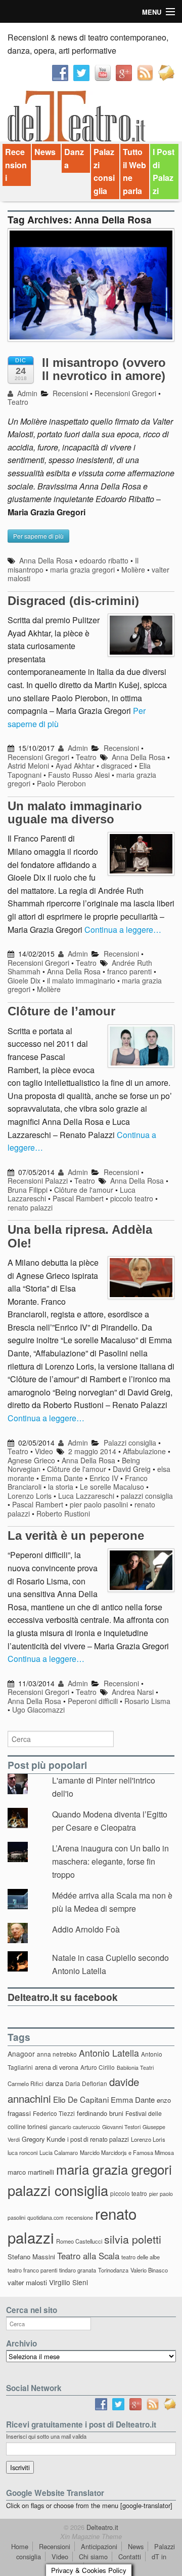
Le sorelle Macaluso (112, 1487)
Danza (74, 158)
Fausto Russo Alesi (79, 775)
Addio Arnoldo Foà (86, 1929)
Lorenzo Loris (30, 1496)
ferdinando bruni (100, 2113)
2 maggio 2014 (92, 1451)
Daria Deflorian (86, 2083)
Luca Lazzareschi (86, 1496)
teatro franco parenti (32, 2270)
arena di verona (57, 2067)
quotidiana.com (45, 2218)
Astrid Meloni (28, 766)
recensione (79, 2217)
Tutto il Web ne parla (134, 171)
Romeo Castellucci (79, 2241)
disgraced (117, 766)
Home (20, 2546)
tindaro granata (78, 2270)
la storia (61, 1487)
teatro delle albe (141, 2257)
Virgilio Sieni (69, 2282)
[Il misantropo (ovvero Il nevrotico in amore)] (91, 290)
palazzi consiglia (147, 1496)
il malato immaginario (81, 980)
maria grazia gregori (82, 570)
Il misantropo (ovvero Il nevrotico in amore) (104, 369)
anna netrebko (57, 2054)
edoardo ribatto (104, 560)
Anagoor (21, 2054)
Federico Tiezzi (54, 2113)
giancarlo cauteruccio (75, 2127)
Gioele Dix (24, 980)
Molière (133, 570)
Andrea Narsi (133, 1692)
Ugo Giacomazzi (38, 1710)
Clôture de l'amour (84, 1190)
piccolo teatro (132, 1198)
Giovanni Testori (121, 2127)
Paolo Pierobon (61, 783)
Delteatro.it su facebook (63, 1997)
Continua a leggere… (123, 930)
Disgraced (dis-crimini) (73, 601)
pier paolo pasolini (99, 1504)
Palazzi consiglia (104, 171)
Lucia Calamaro (59, 2152)
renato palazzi (30, 1207)
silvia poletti (133, 2239)
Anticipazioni (99, 2546)
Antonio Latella (109, 2053)
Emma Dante (62, 1478)
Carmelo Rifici (26, 2083)
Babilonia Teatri (135, 2068)
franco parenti (129, 971)
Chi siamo (93, 2556)
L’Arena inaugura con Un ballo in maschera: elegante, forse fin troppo (110, 1861)
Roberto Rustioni (63, 1513)
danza (54, 2083)
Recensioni (16, 165)
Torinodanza (113, 2270)
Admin (26, 393)
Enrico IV (104, 1478)
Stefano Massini (31, 2257)
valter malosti (27, 2282)
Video (44, 1451)
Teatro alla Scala (88, 2256)
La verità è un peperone (76, 1536)
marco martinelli (31, 2172)
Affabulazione (144, 1451)
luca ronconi (22, 2152)
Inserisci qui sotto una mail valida (46, 2436)
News (45, 152)
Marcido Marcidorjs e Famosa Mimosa (127, 2152)
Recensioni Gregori (125, 393)
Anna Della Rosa (46, 560)
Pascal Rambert (78, 1198)
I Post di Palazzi (164, 171)
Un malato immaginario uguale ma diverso (75, 812)
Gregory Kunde (43, 2139)
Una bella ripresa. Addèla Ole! (80, 1236)
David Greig (132, 1469)
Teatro (18, 402)
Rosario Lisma (147, 1701)
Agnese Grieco (31, 1460)
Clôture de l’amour (61, 1011)
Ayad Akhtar (75, 766)
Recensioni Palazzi (38, 1181)
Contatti (130, 2556)
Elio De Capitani (81, 2099)
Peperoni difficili (93, 1701)
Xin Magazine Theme (91, 2536)
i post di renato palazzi (98, 2139)
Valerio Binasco (149, 2270)
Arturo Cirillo (98, 2067)
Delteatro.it (101, 2527)
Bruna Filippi (28, 1190)
